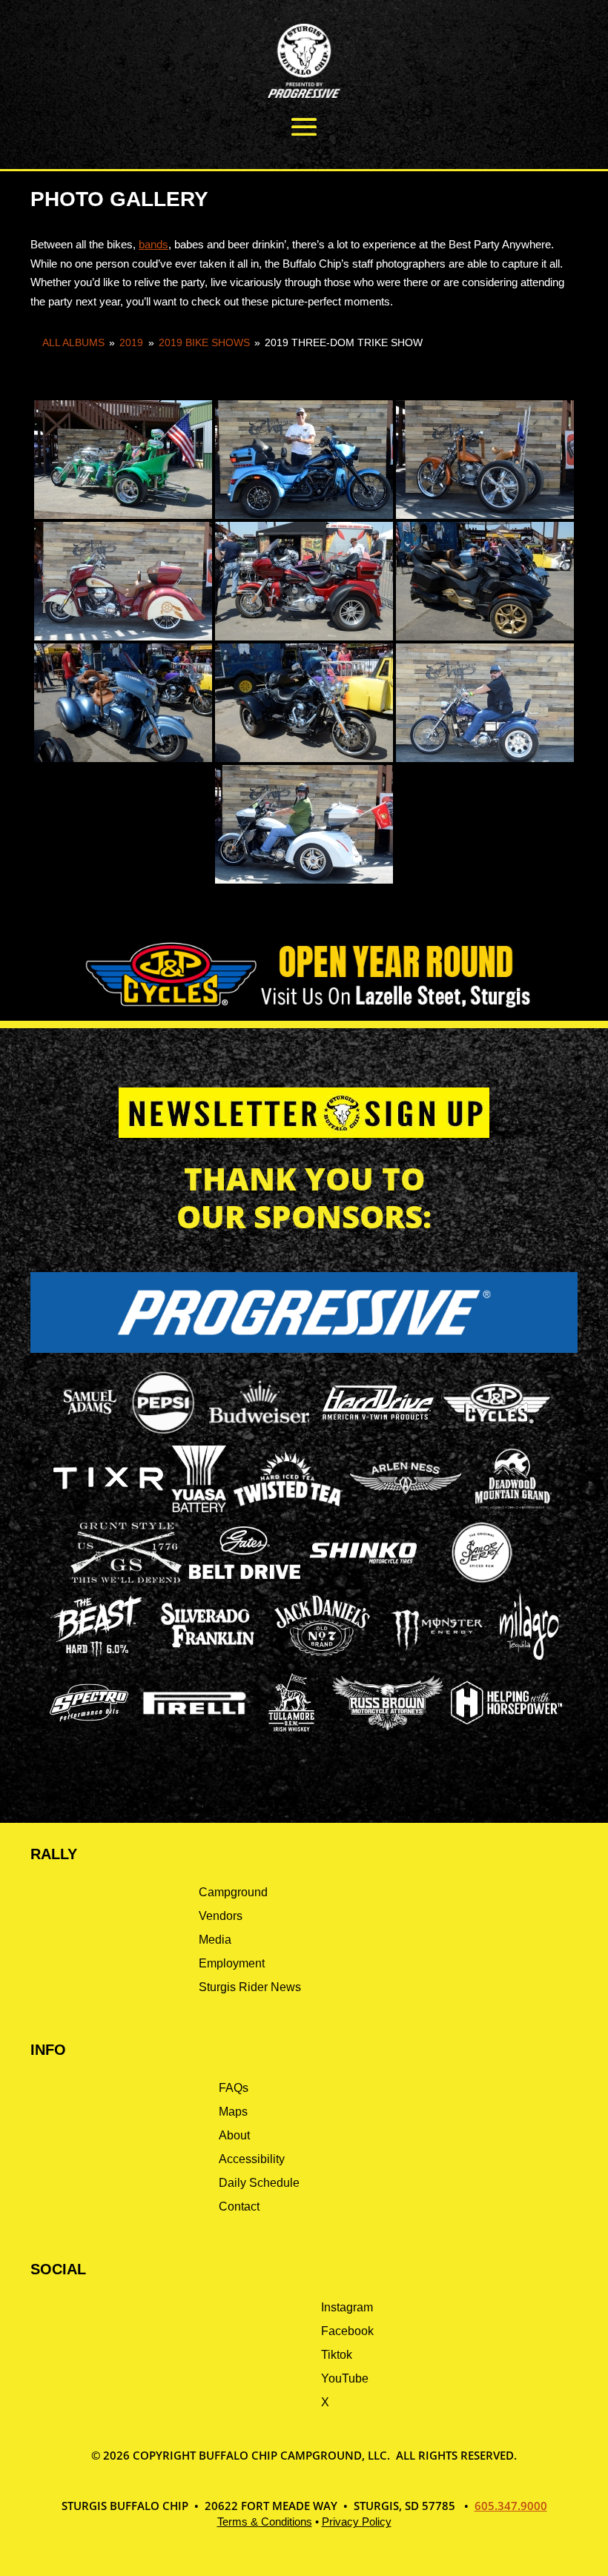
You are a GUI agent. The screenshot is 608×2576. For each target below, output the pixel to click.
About (234, 2135)
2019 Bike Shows (204, 342)
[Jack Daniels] (323, 1656)
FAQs (234, 2088)
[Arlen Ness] (406, 1506)
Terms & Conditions (265, 2522)
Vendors (221, 1916)
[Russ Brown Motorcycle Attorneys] (388, 1726)
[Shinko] (363, 1564)
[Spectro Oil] (89, 1732)
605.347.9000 (511, 2506)
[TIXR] (108, 1508)
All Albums (73, 342)
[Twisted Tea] (288, 1508)
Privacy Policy (357, 2522)
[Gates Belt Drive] (245, 1575)
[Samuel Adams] (89, 1432)
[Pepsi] (163, 1432)
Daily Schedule (259, 2183)
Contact (239, 2206)
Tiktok (337, 2355)
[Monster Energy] (437, 1650)
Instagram (347, 2307)
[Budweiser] (260, 1428)
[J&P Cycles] (497, 1430)
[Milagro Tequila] (530, 1656)
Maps (233, 2112)
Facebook (347, 2331)
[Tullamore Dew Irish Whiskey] (291, 1732)
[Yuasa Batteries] (199, 1508)
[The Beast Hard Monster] (96, 1656)
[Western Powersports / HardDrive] (378, 1416)
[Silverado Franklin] (208, 1650)
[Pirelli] (195, 1716)
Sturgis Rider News (250, 1987)
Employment (232, 1963)
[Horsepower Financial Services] (506, 1720)
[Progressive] (304, 1349)
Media (215, 1940)
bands (153, 244)
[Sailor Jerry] (482, 1580)
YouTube (345, 2378)
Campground (233, 1892)
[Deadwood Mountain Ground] (512, 1508)
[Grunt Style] (126, 1579)
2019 (131, 342)
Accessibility (252, 2159)
